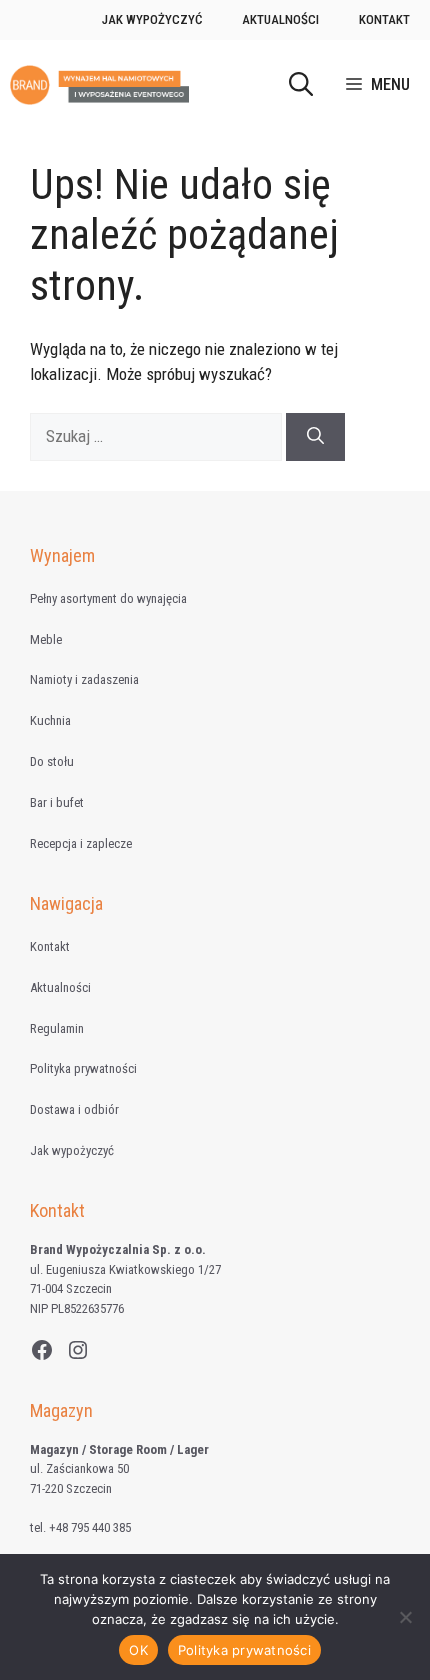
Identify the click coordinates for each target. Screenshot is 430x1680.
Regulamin (57, 1028)
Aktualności (280, 19)
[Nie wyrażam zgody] (405, 1617)
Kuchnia (50, 720)
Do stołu (52, 761)
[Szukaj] (315, 437)
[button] (301, 85)
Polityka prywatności (83, 1068)
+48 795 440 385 (90, 1527)
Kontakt (384, 19)
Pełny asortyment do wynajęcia (108, 598)
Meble (46, 639)
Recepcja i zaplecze (81, 843)
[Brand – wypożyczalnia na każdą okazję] (99, 85)
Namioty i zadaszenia (84, 679)
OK (138, 1650)
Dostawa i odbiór (74, 1109)
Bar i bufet (57, 802)
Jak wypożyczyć (152, 19)
